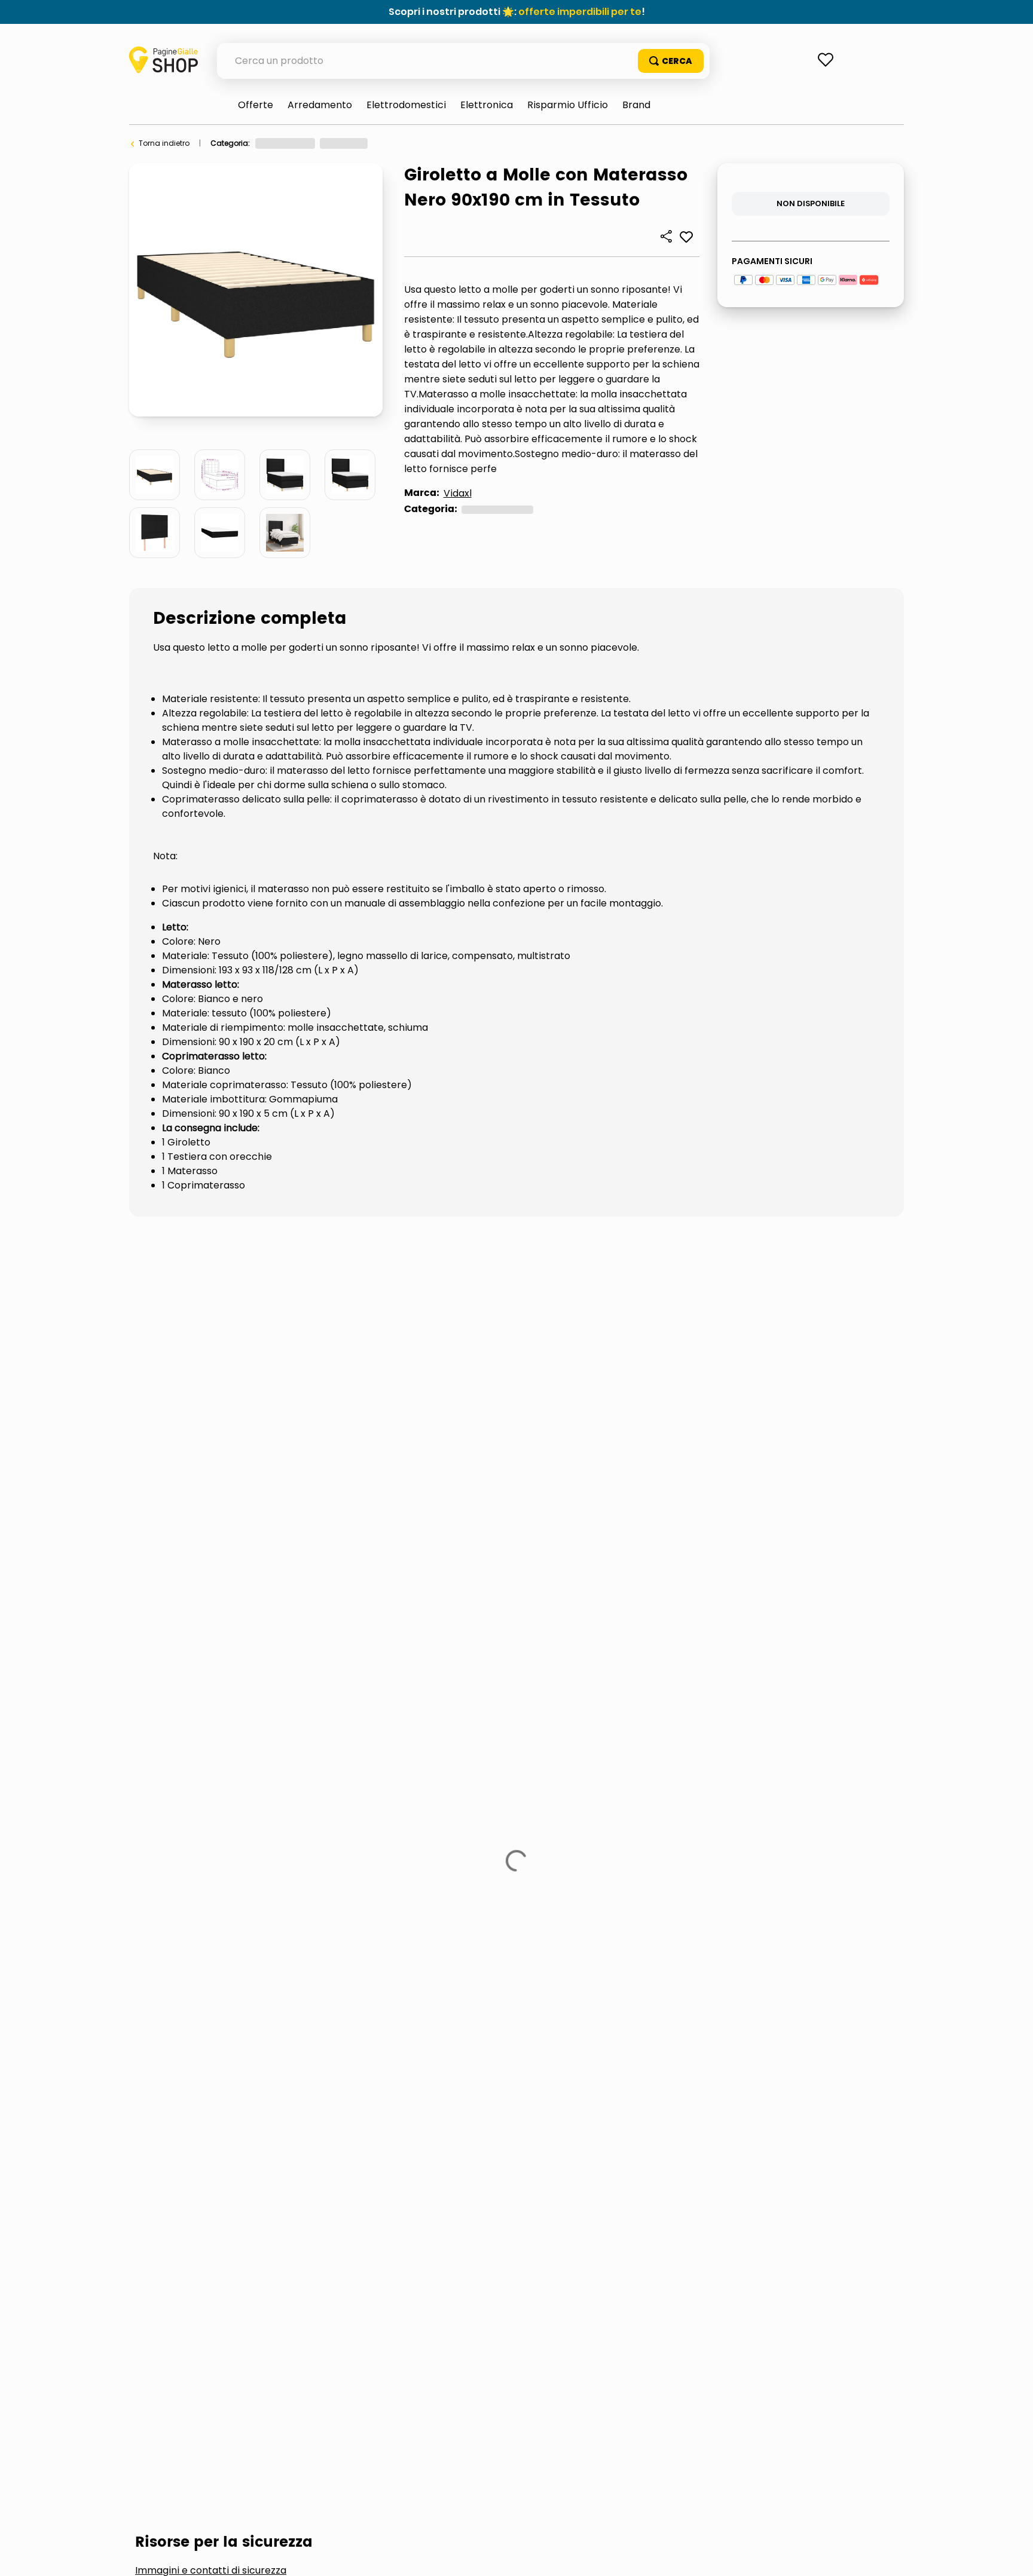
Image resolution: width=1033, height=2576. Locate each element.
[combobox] (463, 61)
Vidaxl (458, 493)
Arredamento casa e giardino (310, 143)
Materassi (318, 1406)
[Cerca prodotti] (671, 61)
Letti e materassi (409, 143)
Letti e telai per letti (487, 143)
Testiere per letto (433, 1406)
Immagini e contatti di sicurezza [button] (211, 1316)
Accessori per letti (201, 1406)
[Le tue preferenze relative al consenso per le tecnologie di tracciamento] (1012, 2555)
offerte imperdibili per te (580, 12)
